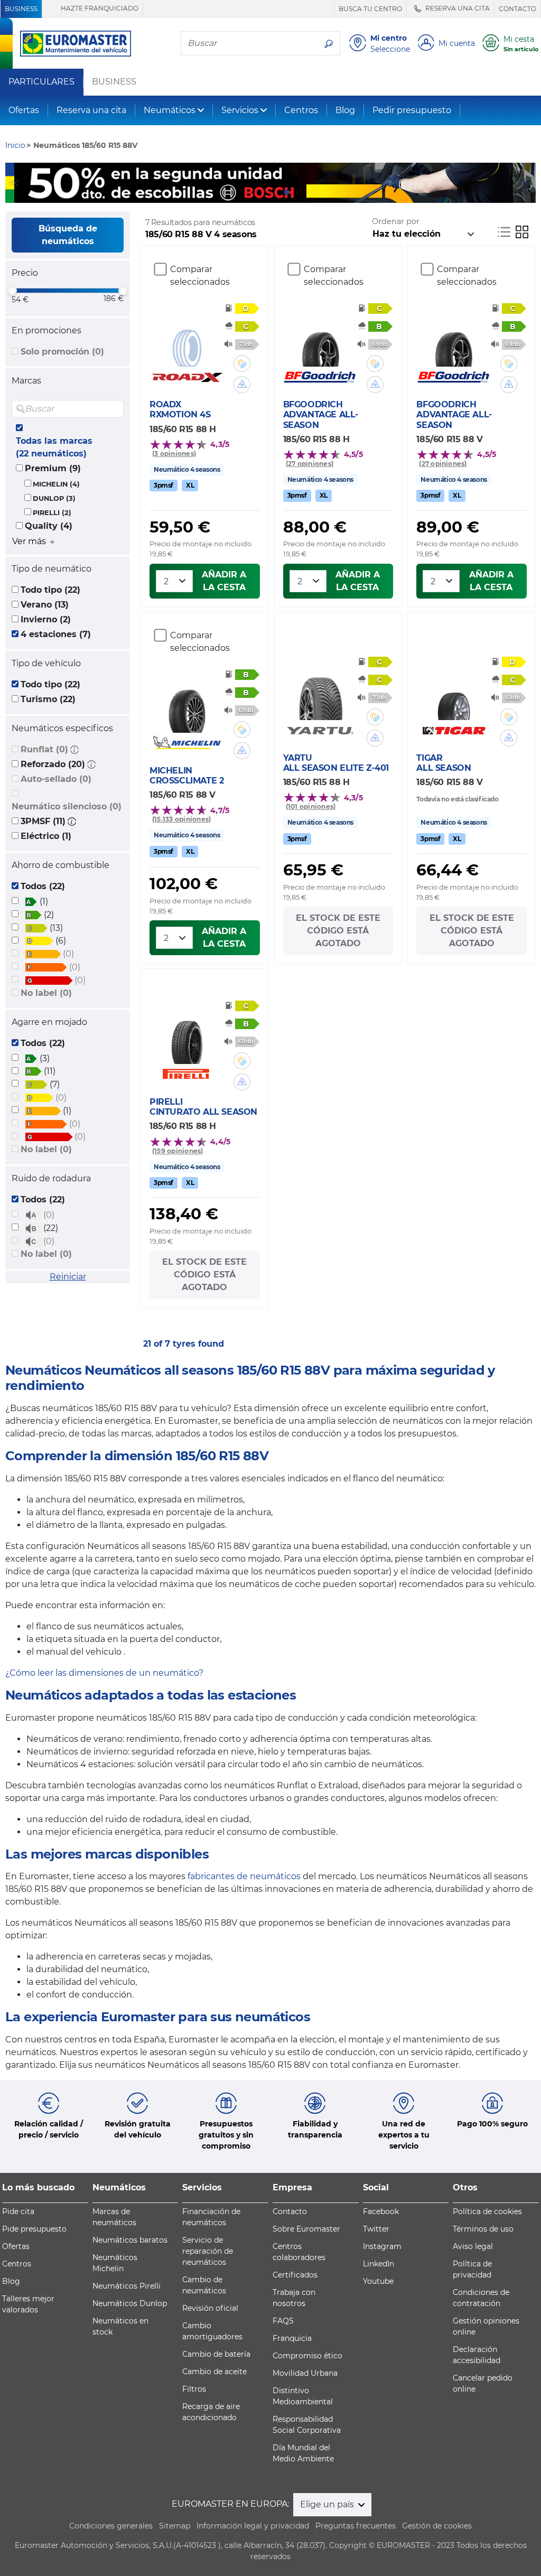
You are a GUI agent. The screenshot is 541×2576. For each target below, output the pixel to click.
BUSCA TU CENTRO (370, 9)
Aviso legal (473, 2246)
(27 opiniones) (310, 464)
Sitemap (175, 2526)
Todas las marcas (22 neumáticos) (54, 447)
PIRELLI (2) (52, 513)
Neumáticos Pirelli (127, 2286)
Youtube (378, 2281)
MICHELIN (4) (56, 484)
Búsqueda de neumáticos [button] (68, 235)
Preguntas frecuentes (356, 2526)
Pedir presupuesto (412, 110)
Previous (13, 183)
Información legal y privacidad (253, 2526)
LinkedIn (379, 2264)
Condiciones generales (111, 2526)
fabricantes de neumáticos (244, 1876)
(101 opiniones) (311, 806)
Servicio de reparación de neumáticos (208, 2251)
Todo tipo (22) (50, 590)
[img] (115, 409)
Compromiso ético (307, 2356)
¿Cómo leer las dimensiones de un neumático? (104, 1673)
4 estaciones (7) (56, 634)
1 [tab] (255, 192)
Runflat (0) (44, 749)
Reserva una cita (91, 110)
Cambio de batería (216, 2354)
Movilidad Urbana (305, 2373)
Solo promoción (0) (62, 352)
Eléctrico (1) (46, 836)
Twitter (376, 2229)
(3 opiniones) (174, 454)
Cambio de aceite (214, 2372)
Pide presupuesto (34, 2229)
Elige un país (328, 2504)
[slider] (12, 291)
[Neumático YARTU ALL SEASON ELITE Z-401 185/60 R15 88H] (320, 693)
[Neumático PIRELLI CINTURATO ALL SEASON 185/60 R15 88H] (187, 1037)
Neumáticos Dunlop (130, 2303)
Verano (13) (45, 605)
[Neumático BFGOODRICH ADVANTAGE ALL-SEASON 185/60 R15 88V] (454, 340)
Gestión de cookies (437, 2526)
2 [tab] (270, 192)
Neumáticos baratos (130, 2240)
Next (528, 183)
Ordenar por (396, 221)
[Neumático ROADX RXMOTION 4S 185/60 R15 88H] (187, 340)
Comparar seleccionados (200, 276)
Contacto (290, 2211)
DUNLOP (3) (54, 498)
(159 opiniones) (178, 1151)
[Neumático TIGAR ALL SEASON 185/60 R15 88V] (454, 693)
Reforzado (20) (53, 764)
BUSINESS (21, 9)
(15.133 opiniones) (181, 819)
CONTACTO (517, 9)
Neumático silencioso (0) (67, 806)
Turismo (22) (48, 699)
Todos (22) (43, 886)
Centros (301, 110)
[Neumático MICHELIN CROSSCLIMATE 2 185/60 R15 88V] (187, 706)
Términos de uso (483, 2229)
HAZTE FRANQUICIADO (99, 8)
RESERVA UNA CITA (457, 8)
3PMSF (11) (43, 821)
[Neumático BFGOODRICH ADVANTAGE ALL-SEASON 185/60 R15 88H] (320, 340)
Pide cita (18, 2211)
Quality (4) (49, 526)
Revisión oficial (210, 2308)
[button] (74, 749)
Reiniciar (68, 1277)
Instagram (382, 2246)
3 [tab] (286, 192)
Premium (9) (53, 468)
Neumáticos (170, 110)
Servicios (240, 110)
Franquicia (292, 2338)
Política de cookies (487, 2211)
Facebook (381, 2211)
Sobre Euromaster (306, 2229)
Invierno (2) (46, 619)
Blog (345, 110)
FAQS (283, 2321)
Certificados (295, 2275)
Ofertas (24, 110)
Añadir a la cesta (224, 581)
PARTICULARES (41, 82)
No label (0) (46, 993)
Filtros (194, 2389)
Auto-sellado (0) (56, 779)
